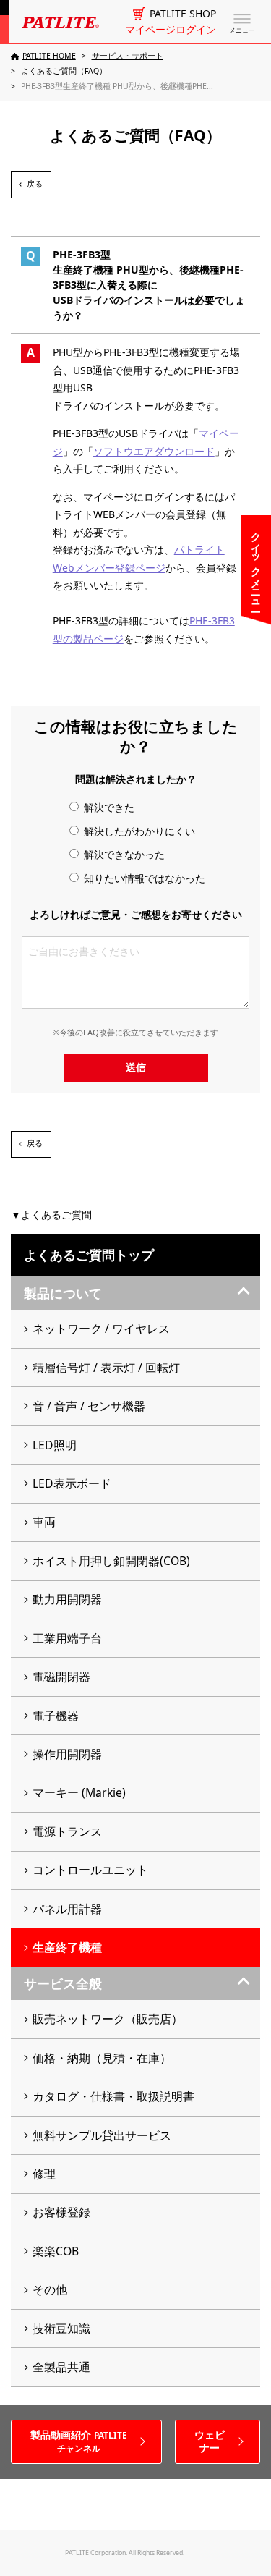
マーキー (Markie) (79, 1792)
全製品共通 (61, 2367)
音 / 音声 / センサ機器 (89, 1406)
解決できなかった (123, 854)
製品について (63, 1293)
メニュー (242, 30)
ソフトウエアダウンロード (154, 451)
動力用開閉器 (67, 1599)
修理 (44, 2174)
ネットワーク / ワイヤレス (101, 1329)
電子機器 (56, 1716)
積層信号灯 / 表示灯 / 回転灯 (106, 1368)
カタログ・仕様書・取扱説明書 (113, 2096)
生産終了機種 (67, 1947)
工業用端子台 (67, 1638)
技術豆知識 (61, 2329)
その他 (50, 2289)
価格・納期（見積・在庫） (102, 2058)
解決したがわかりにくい (138, 831)
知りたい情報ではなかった (143, 878)
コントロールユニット (90, 1870)
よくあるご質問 (56, 1215)
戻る (35, 184)
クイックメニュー (256, 566)
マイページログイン (171, 30)
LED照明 (55, 1445)
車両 (44, 1522)
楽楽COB (56, 2251)
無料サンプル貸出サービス (102, 2135)
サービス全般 (63, 1983)
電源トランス (67, 1831)
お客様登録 (61, 2212)
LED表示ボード (72, 1483)
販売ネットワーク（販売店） (108, 2019)
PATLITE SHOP (183, 14)
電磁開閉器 (61, 1677)
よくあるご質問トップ (89, 1255)
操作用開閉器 (67, 1754)
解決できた (108, 807)
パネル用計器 (67, 1909)
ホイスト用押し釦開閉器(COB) (111, 1561)
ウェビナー (210, 2441)
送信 (136, 1067)
